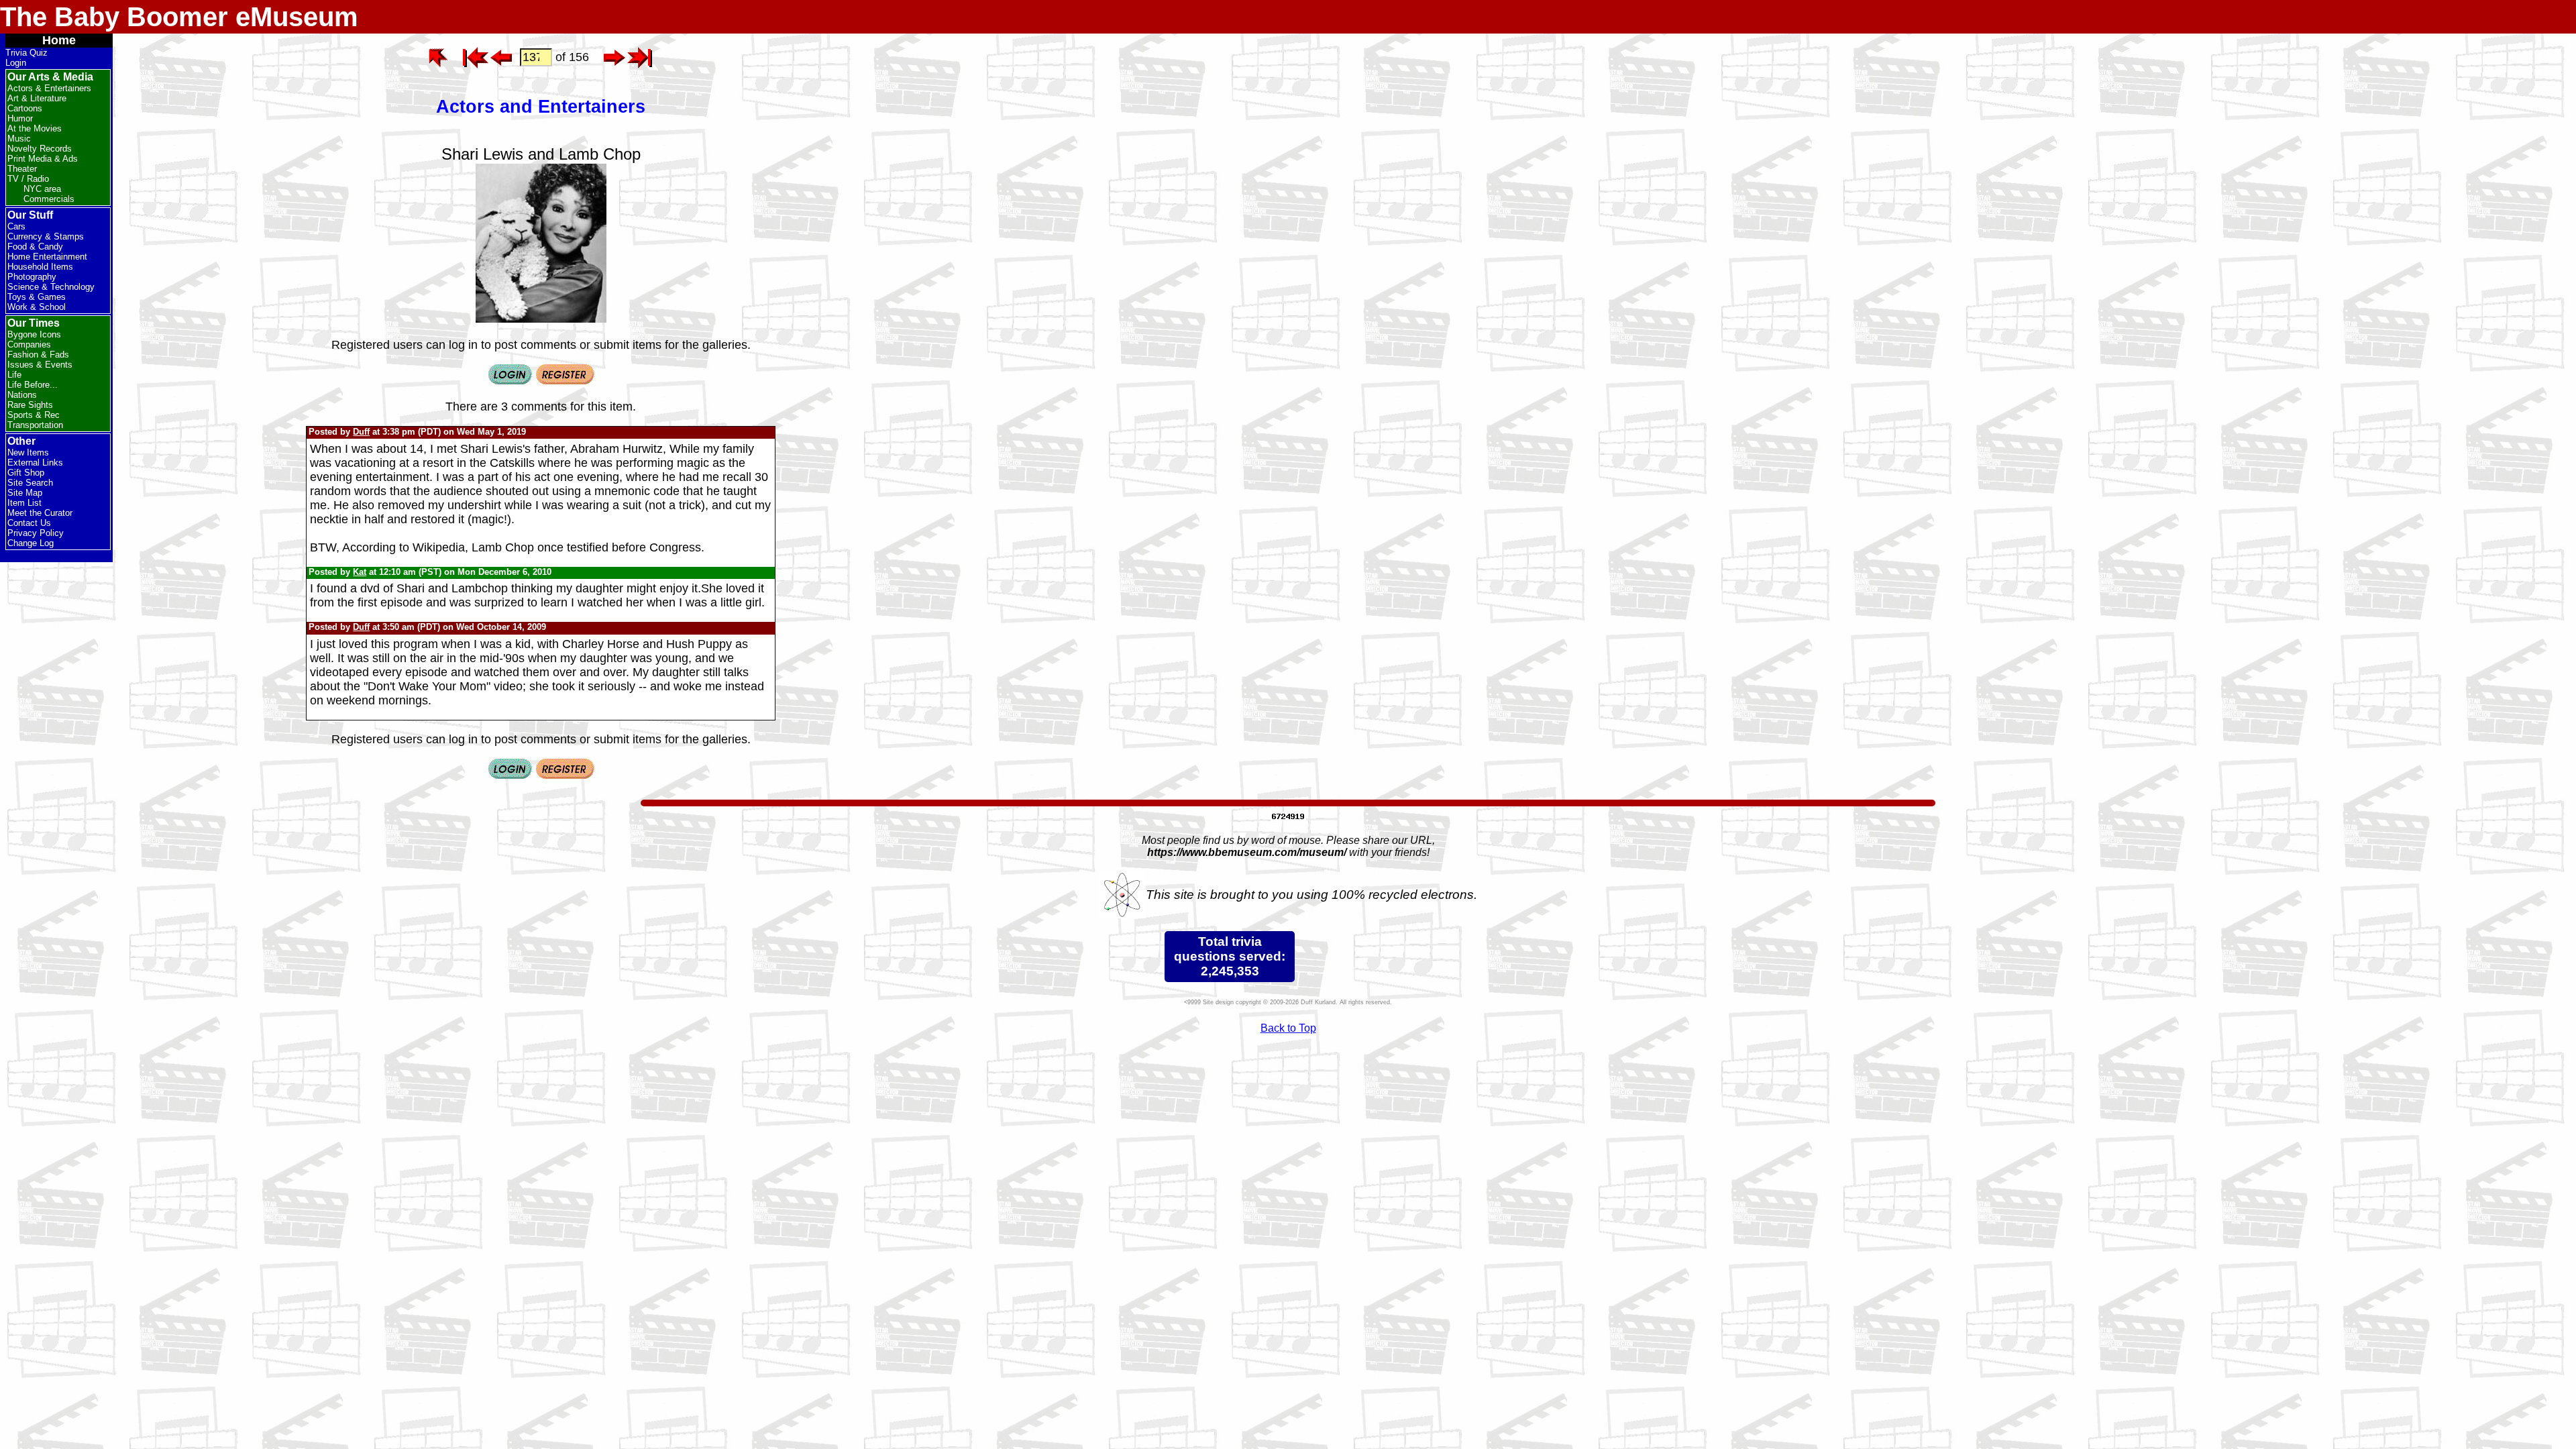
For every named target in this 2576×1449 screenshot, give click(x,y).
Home (59, 40)
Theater (22, 169)
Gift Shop (26, 473)
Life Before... (33, 385)
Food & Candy (35, 247)
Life (14, 375)
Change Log (31, 543)
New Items (28, 452)
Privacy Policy (36, 533)
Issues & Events (40, 365)
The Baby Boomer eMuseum (179, 17)
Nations (22, 395)
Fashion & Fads (38, 355)
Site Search (30, 483)
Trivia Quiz (26, 53)
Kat (360, 572)
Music (19, 139)
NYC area (42, 189)
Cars (16, 226)
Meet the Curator (40, 513)
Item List (24, 503)
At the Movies (35, 128)
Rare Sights (30, 405)
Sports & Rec (34, 415)
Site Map (25, 493)
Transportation (35, 425)
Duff (361, 432)
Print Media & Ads (43, 159)
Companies (29, 344)
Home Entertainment (47, 257)
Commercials (49, 199)
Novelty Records (40, 149)
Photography (32, 277)
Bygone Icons (34, 334)
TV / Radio (28, 179)
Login (16, 63)
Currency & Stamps (46, 236)
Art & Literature (37, 98)
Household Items (40, 267)
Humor (20, 118)
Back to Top (1288, 1028)
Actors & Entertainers (49, 88)
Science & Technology (51, 287)
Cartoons (25, 108)
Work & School (37, 307)
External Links (35, 463)
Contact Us (29, 523)
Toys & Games (37, 297)
